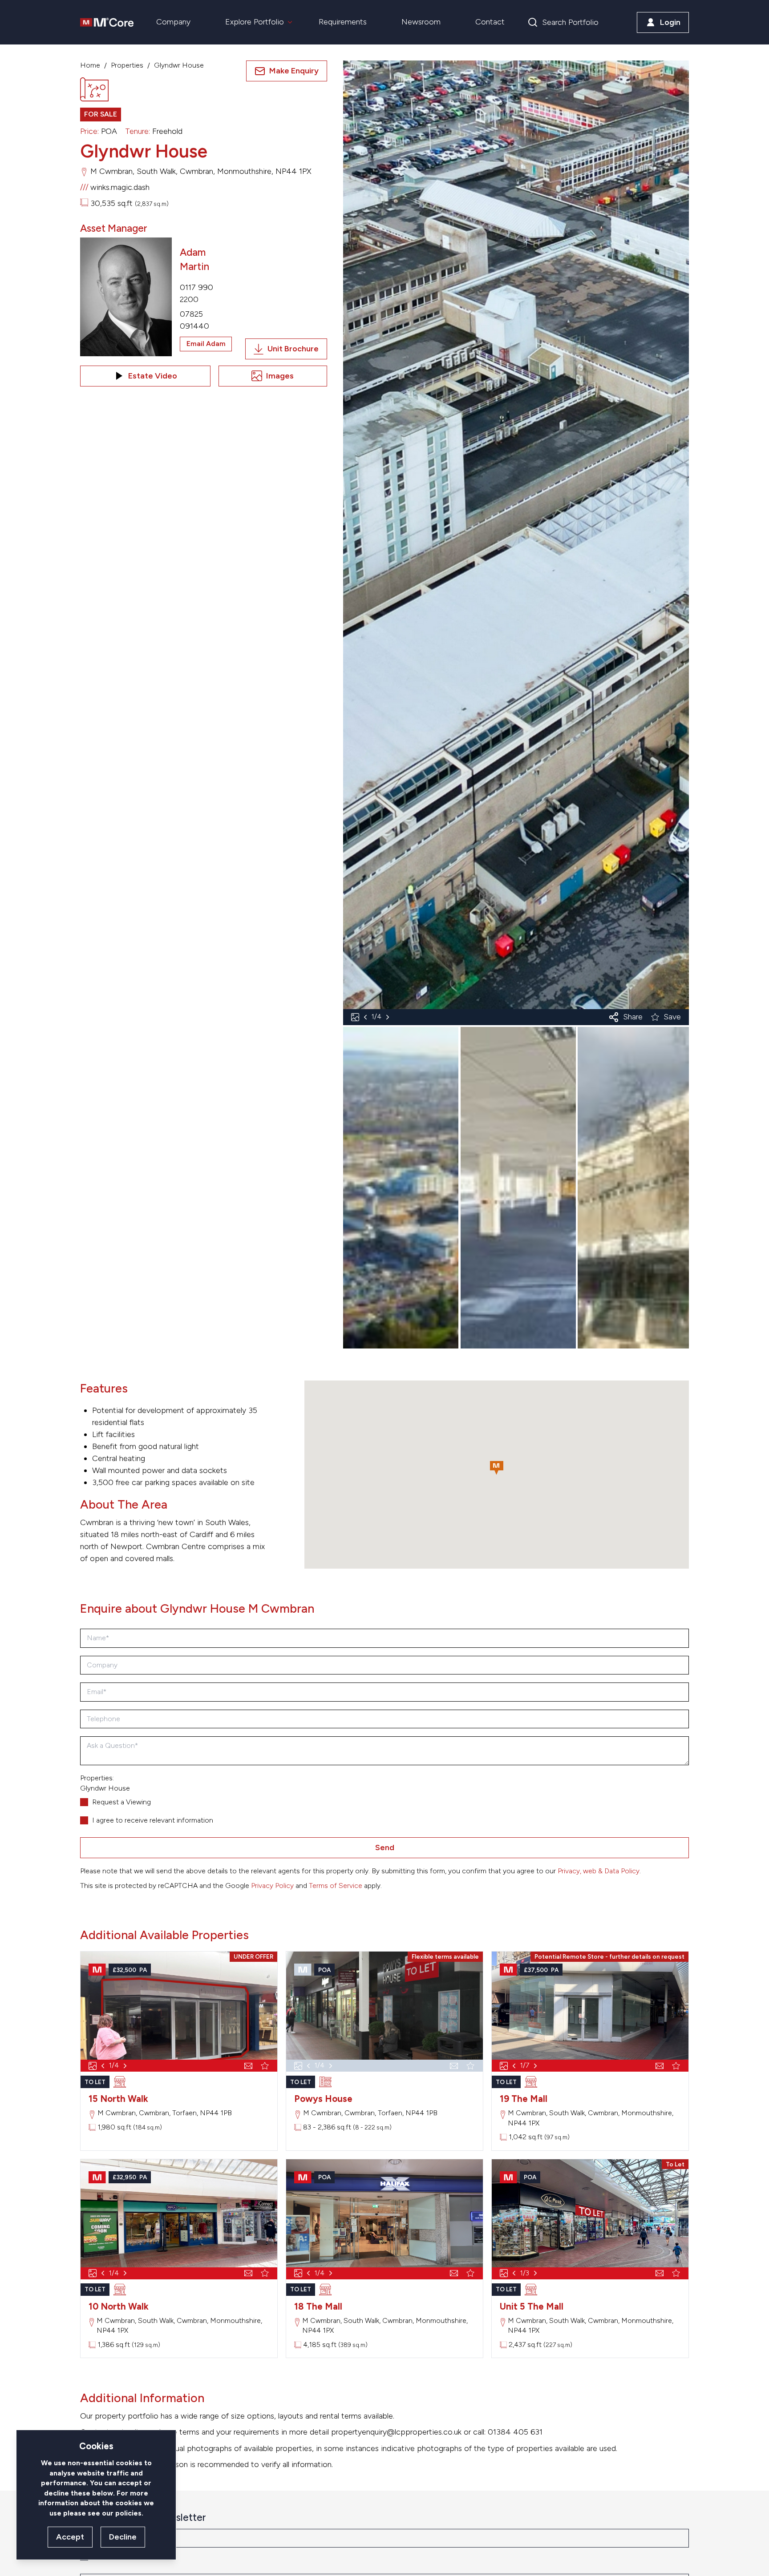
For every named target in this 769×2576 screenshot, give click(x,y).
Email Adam (206, 344)
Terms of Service (336, 1886)
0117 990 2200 (196, 293)
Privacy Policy (272, 1886)
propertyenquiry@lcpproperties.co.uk (396, 2432)
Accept (70, 2537)
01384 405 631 (515, 2432)
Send (385, 1847)
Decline (123, 2537)
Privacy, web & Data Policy (599, 1871)
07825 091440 (194, 320)
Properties (127, 65)
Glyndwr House (179, 65)
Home (90, 65)
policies (128, 2513)
